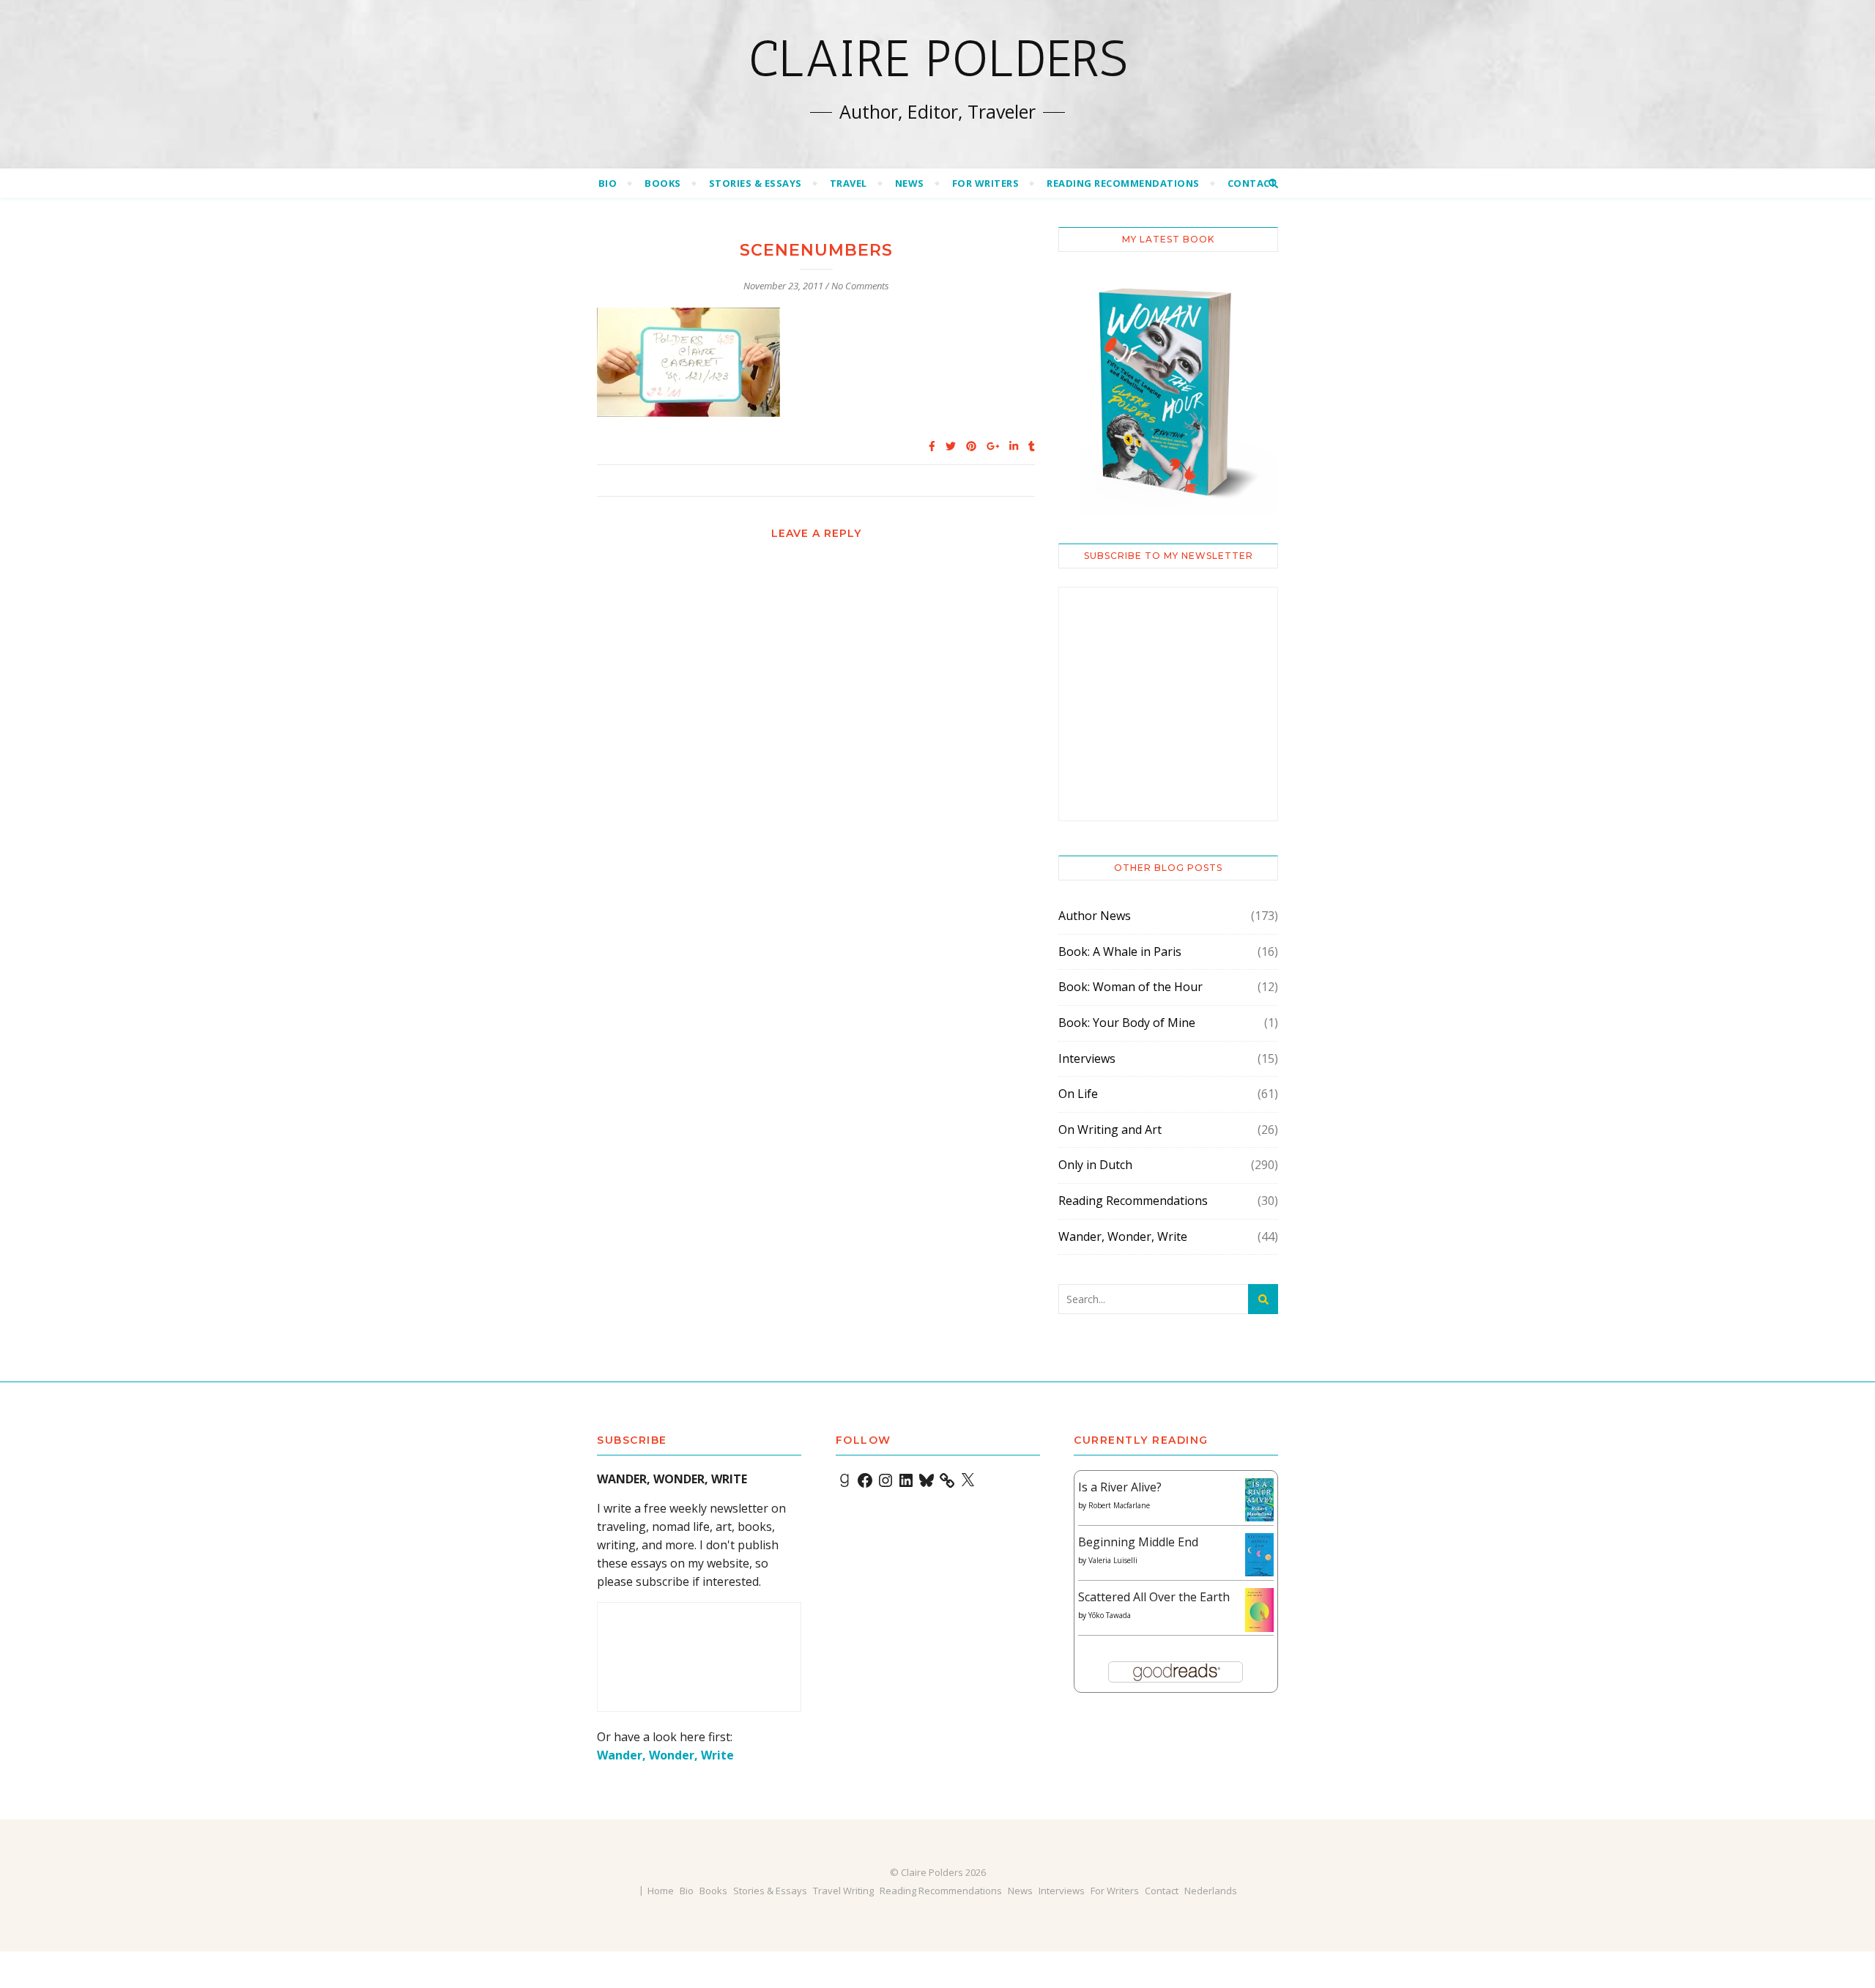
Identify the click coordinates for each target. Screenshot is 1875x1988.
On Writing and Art (1110, 1130)
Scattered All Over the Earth (1154, 1597)
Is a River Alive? (1120, 1487)
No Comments (860, 286)
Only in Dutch (1095, 1165)
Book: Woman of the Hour (1130, 987)
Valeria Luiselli (1113, 1560)
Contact (1252, 183)
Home (661, 1891)
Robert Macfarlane (1119, 1505)
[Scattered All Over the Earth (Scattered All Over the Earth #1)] (1259, 1611)
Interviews (1087, 1058)
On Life (1078, 1094)
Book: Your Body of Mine (1127, 1023)
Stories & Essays (755, 183)
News (910, 183)
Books (663, 183)
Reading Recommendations (1123, 183)
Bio (608, 183)
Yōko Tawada (1110, 1615)
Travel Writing (843, 1891)
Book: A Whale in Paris (1120, 952)
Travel (849, 183)
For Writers (986, 183)
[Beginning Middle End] (1259, 1555)
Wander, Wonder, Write (1123, 1236)
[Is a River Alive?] (1259, 1500)
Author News (1095, 916)
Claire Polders (938, 59)
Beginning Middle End (1138, 1542)
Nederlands (1211, 1891)
